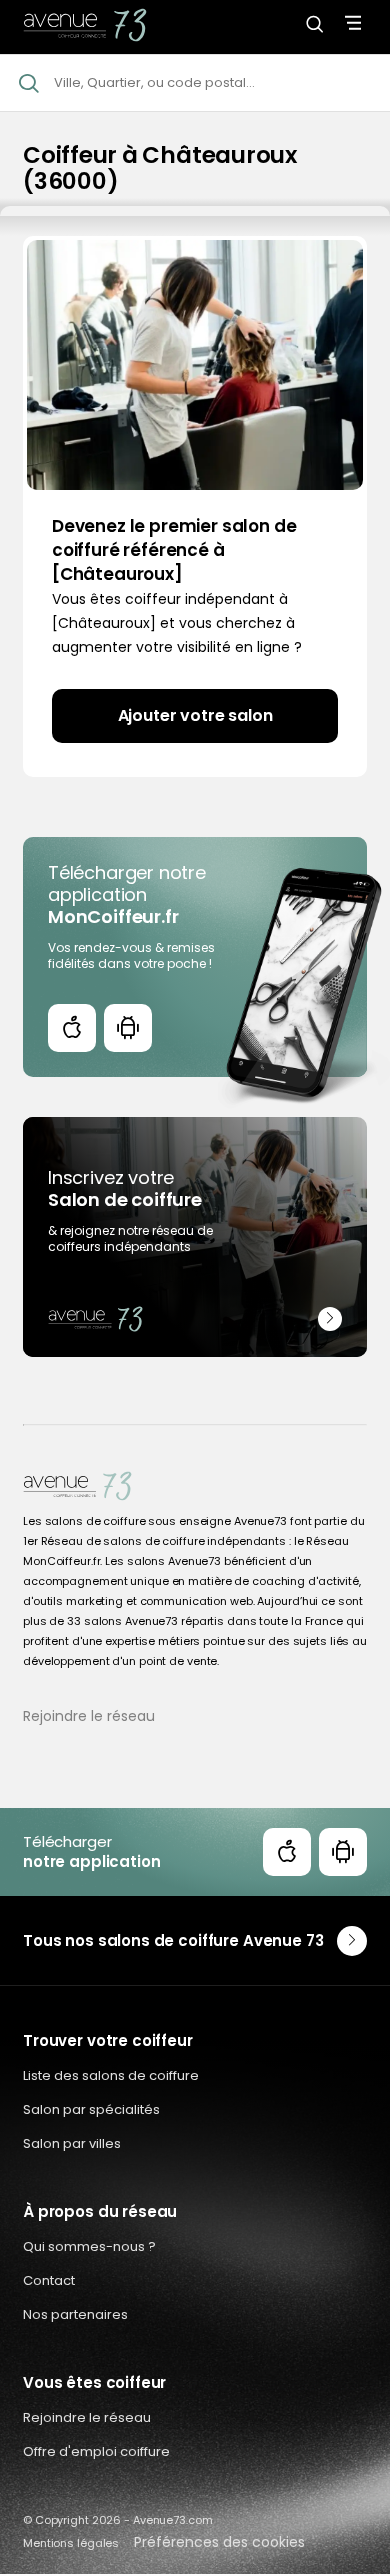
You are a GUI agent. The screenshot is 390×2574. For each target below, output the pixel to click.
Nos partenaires (75, 2314)
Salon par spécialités (91, 2109)
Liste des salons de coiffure (111, 2075)
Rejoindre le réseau (89, 1716)
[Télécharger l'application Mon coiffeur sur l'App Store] (72, 1028)
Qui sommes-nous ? (89, 2246)
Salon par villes (72, 2143)
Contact (49, 2280)
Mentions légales (71, 2543)
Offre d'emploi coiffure (96, 2451)
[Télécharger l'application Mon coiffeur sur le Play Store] (128, 1028)
